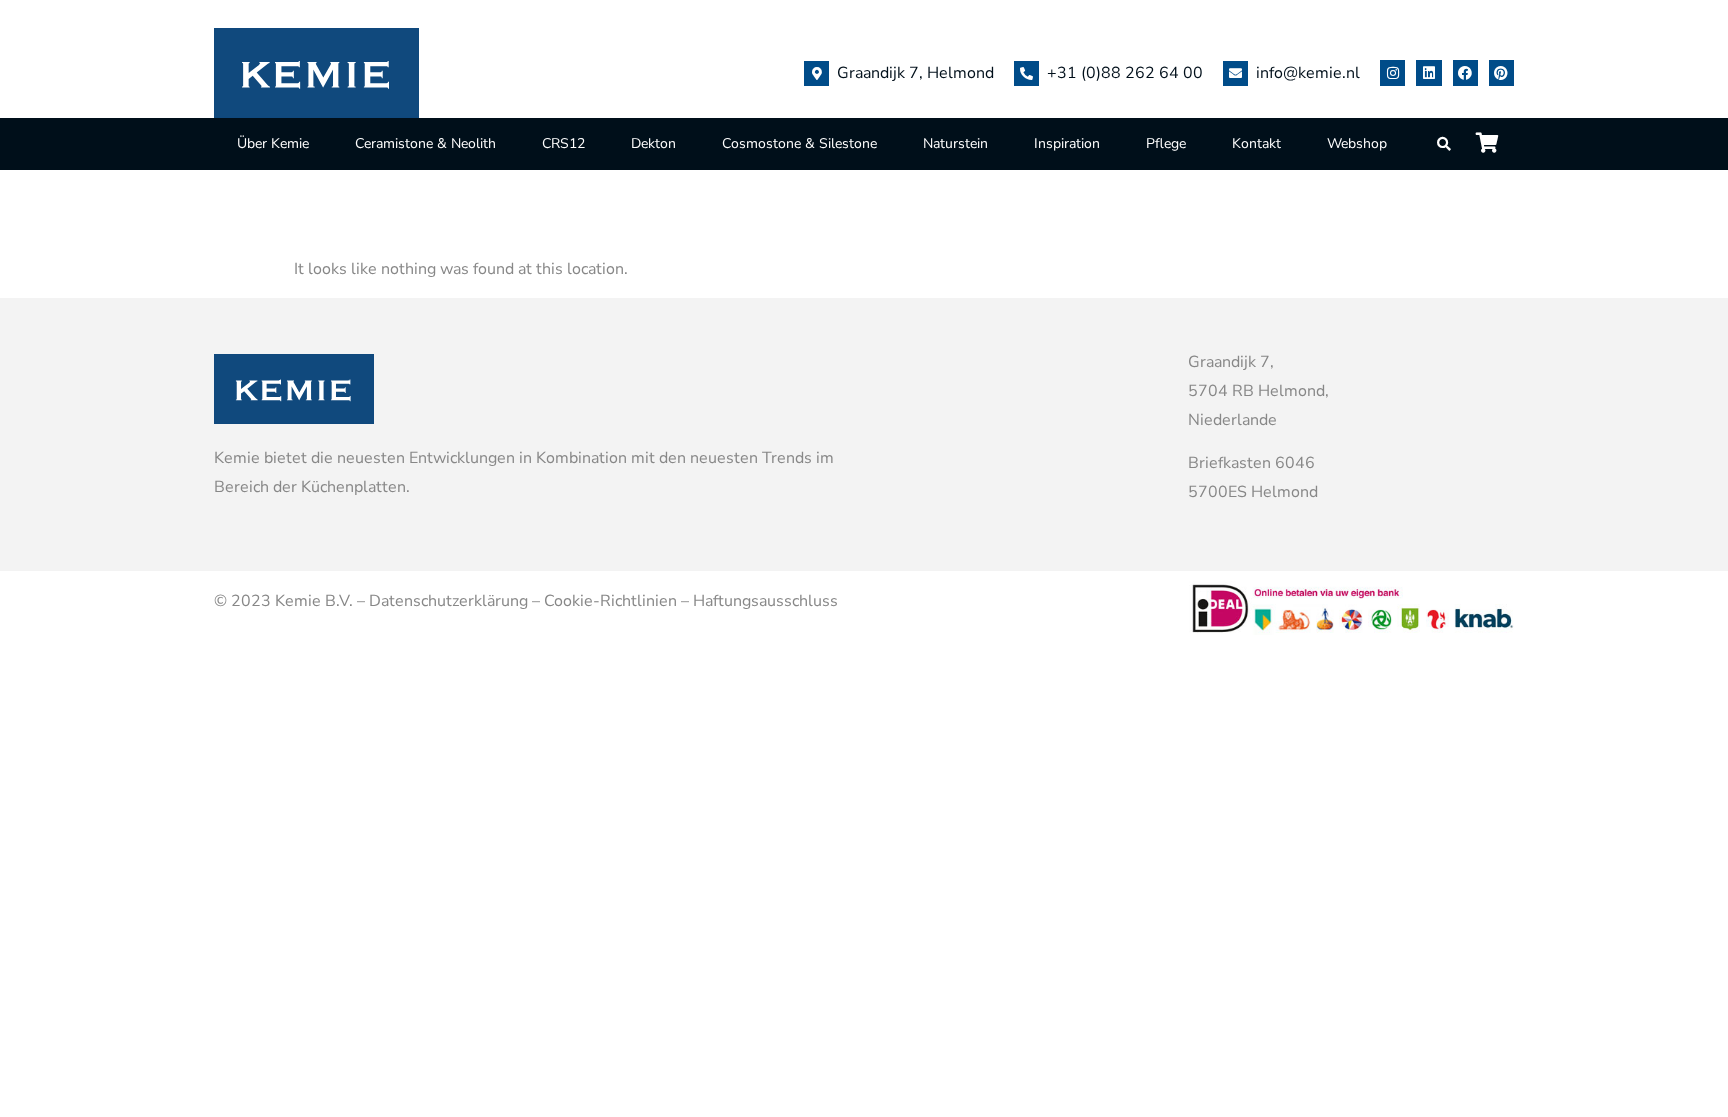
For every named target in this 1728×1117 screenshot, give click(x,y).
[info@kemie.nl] (1235, 73)
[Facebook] (1465, 72)
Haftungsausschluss (765, 601)
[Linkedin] (1428, 72)
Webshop (1357, 143)
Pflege (1166, 143)
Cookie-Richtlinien (610, 601)
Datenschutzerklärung (448, 601)
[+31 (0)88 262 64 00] (1026, 73)
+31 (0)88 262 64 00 (1125, 73)
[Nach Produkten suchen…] (1445, 144)
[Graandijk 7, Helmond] (816, 73)
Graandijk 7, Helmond (915, 73)
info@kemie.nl (1308, 73)
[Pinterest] (1501, 72)
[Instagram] (1392, 72)
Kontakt (1256, 143)
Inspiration (1067, 143)
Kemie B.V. (314, 601)
